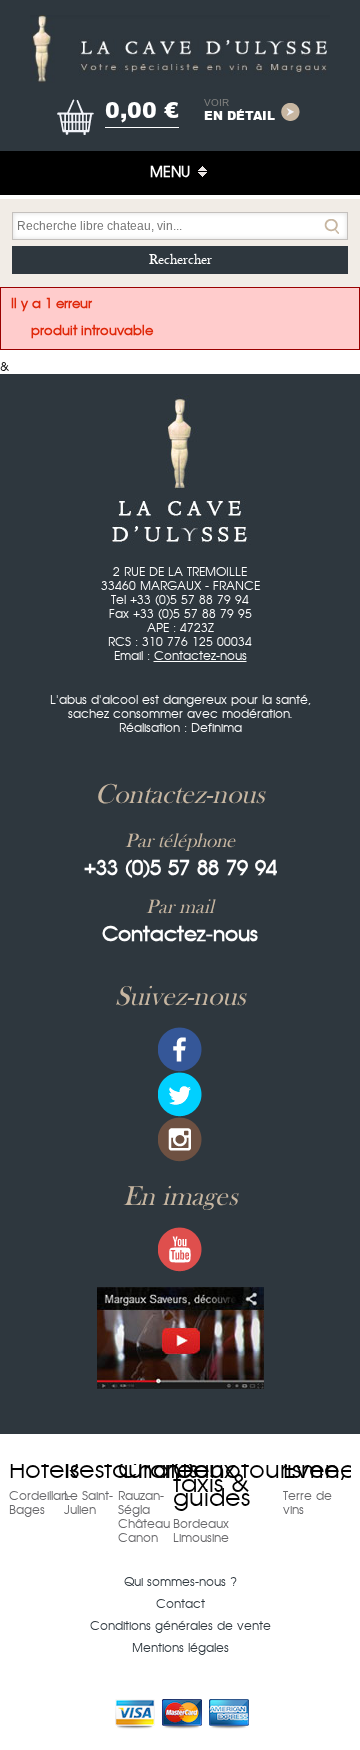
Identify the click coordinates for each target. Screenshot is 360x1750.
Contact (180, 1604)
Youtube (180, 1249)
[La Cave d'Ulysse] (180, 49)
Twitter (180, 1094)
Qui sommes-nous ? (180, 1582)
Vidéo (180, 1338)
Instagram (180, 1139)
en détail (239, 111)
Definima (216, 728)
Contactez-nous (200, 656)
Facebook (180, 1049)
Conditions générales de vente (180, 1626)
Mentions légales (180, 1648)
